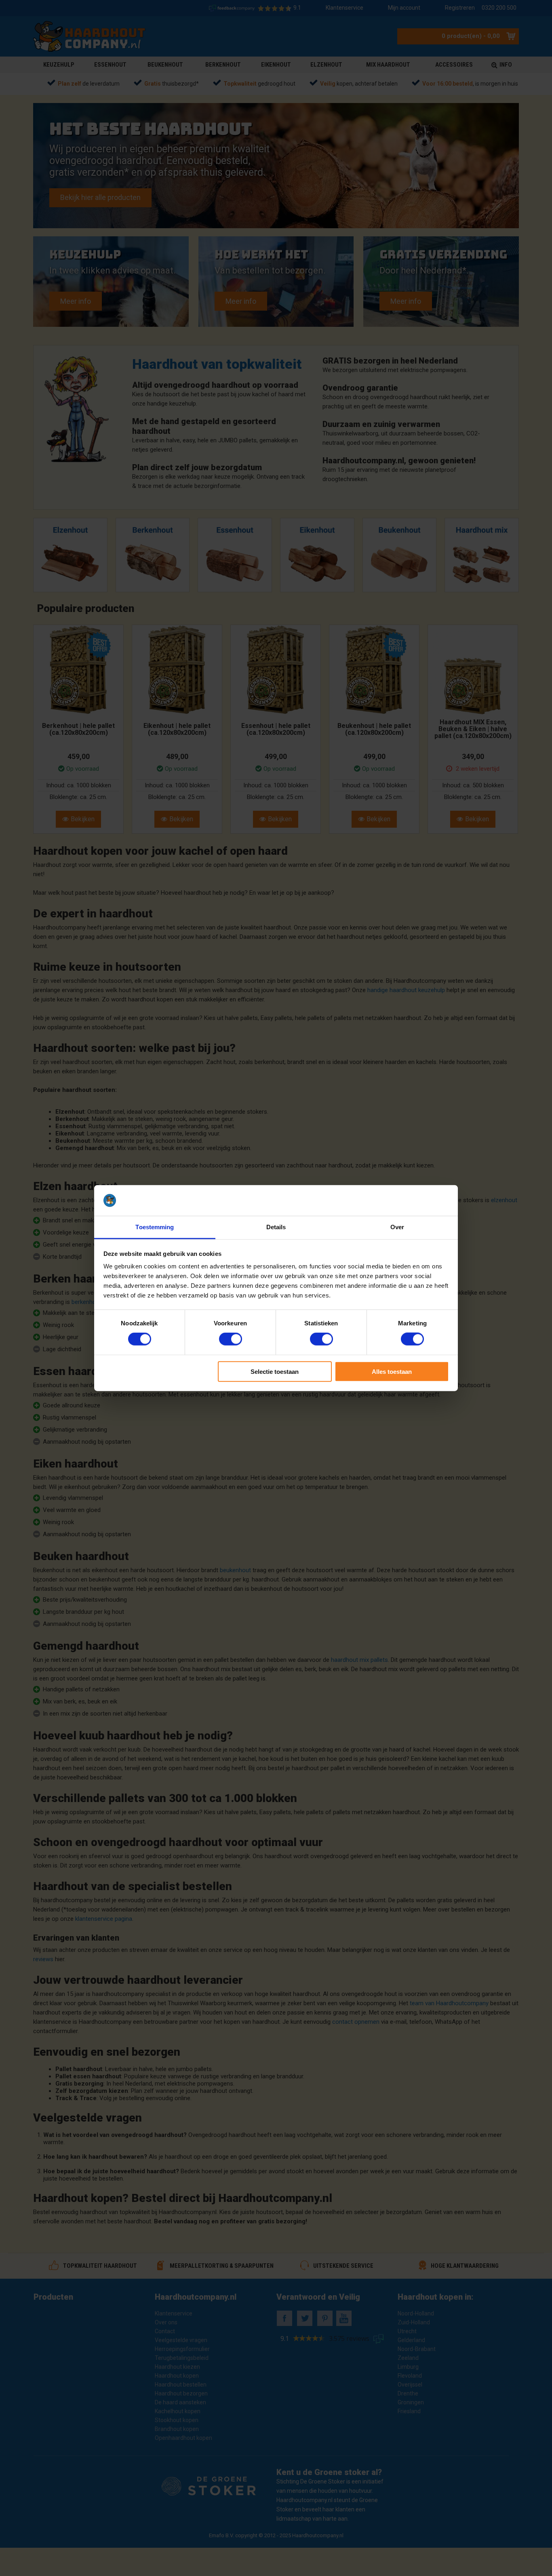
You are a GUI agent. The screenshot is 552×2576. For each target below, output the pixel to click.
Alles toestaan (392, 1371)
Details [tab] (276, 1227)
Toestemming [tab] (155, 1227)
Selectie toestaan (275, 1371)
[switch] (231, 1339)
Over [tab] (397, 1227)
